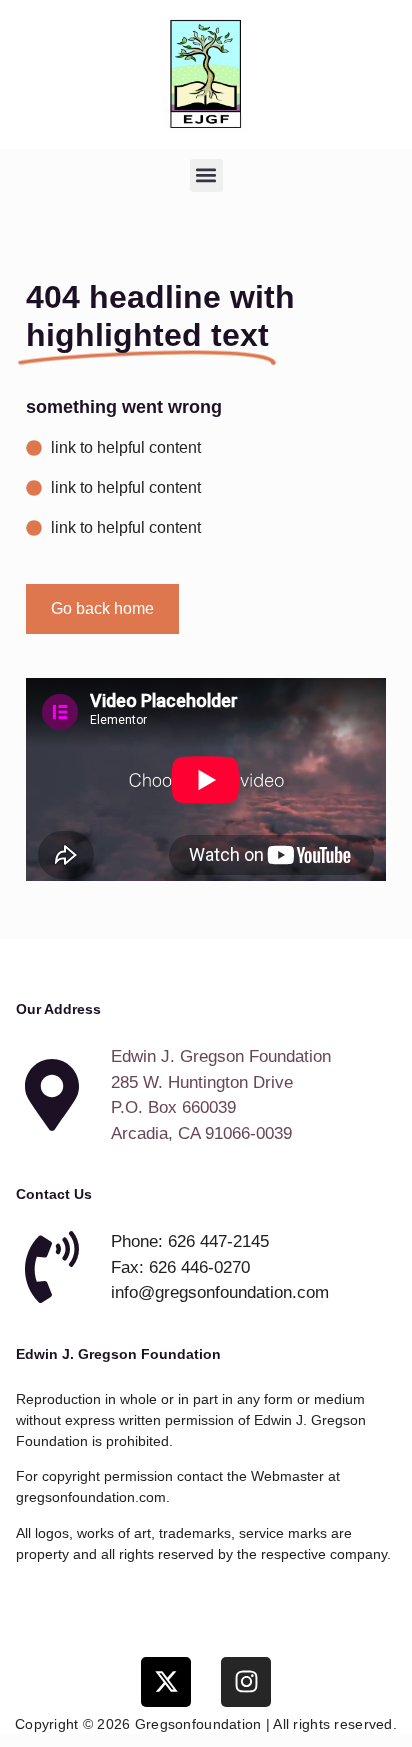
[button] (206, 175)
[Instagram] (246, 1682)
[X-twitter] (166, 1682)
